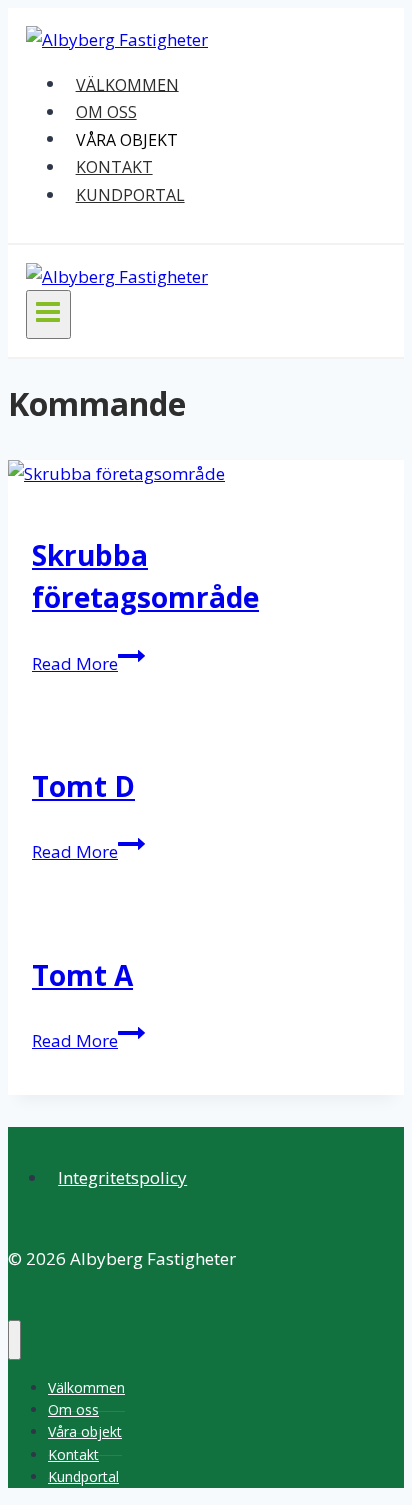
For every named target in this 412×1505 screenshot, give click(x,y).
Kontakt (114, 167)
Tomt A (82, 975)
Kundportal (130, 195)
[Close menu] (14, 1340)
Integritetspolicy (122, 1177)
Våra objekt (127, 139)
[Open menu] (48, 314)
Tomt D (83, 786)
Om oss (106, 112)
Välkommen (127, 84)
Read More (88, 663)
